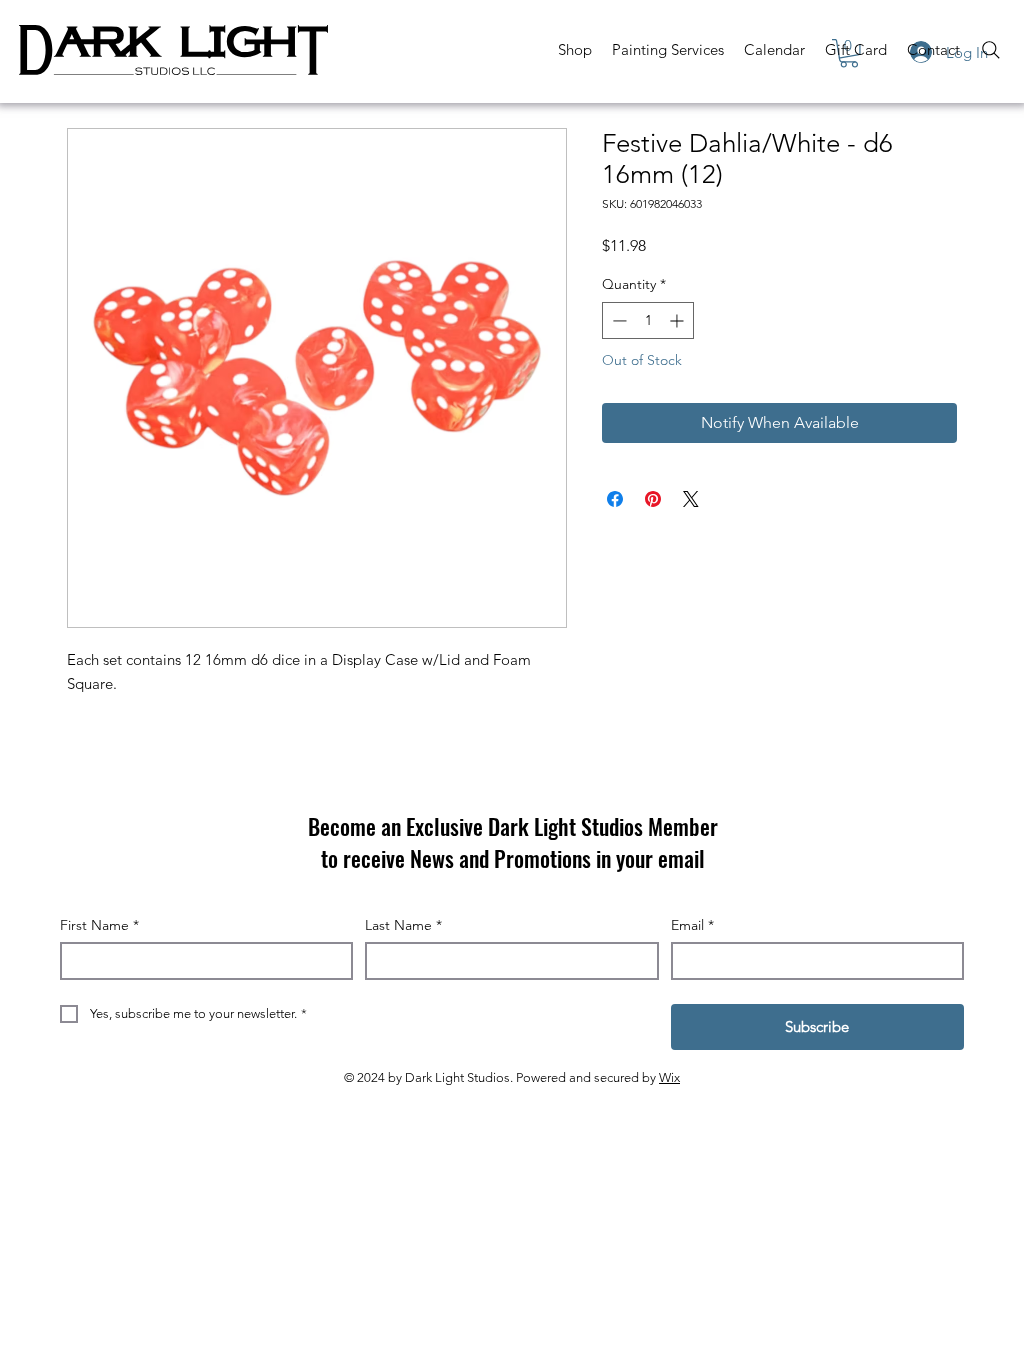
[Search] (991, 50)
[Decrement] (617, 320)
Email (692, 925)
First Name (99, 925)
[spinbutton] (648, 320)
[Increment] (678, 320)
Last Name (403, 925)
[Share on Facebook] (615, 499)
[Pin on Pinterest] (653, 499)
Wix (669, 1077)
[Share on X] (691, 499)
